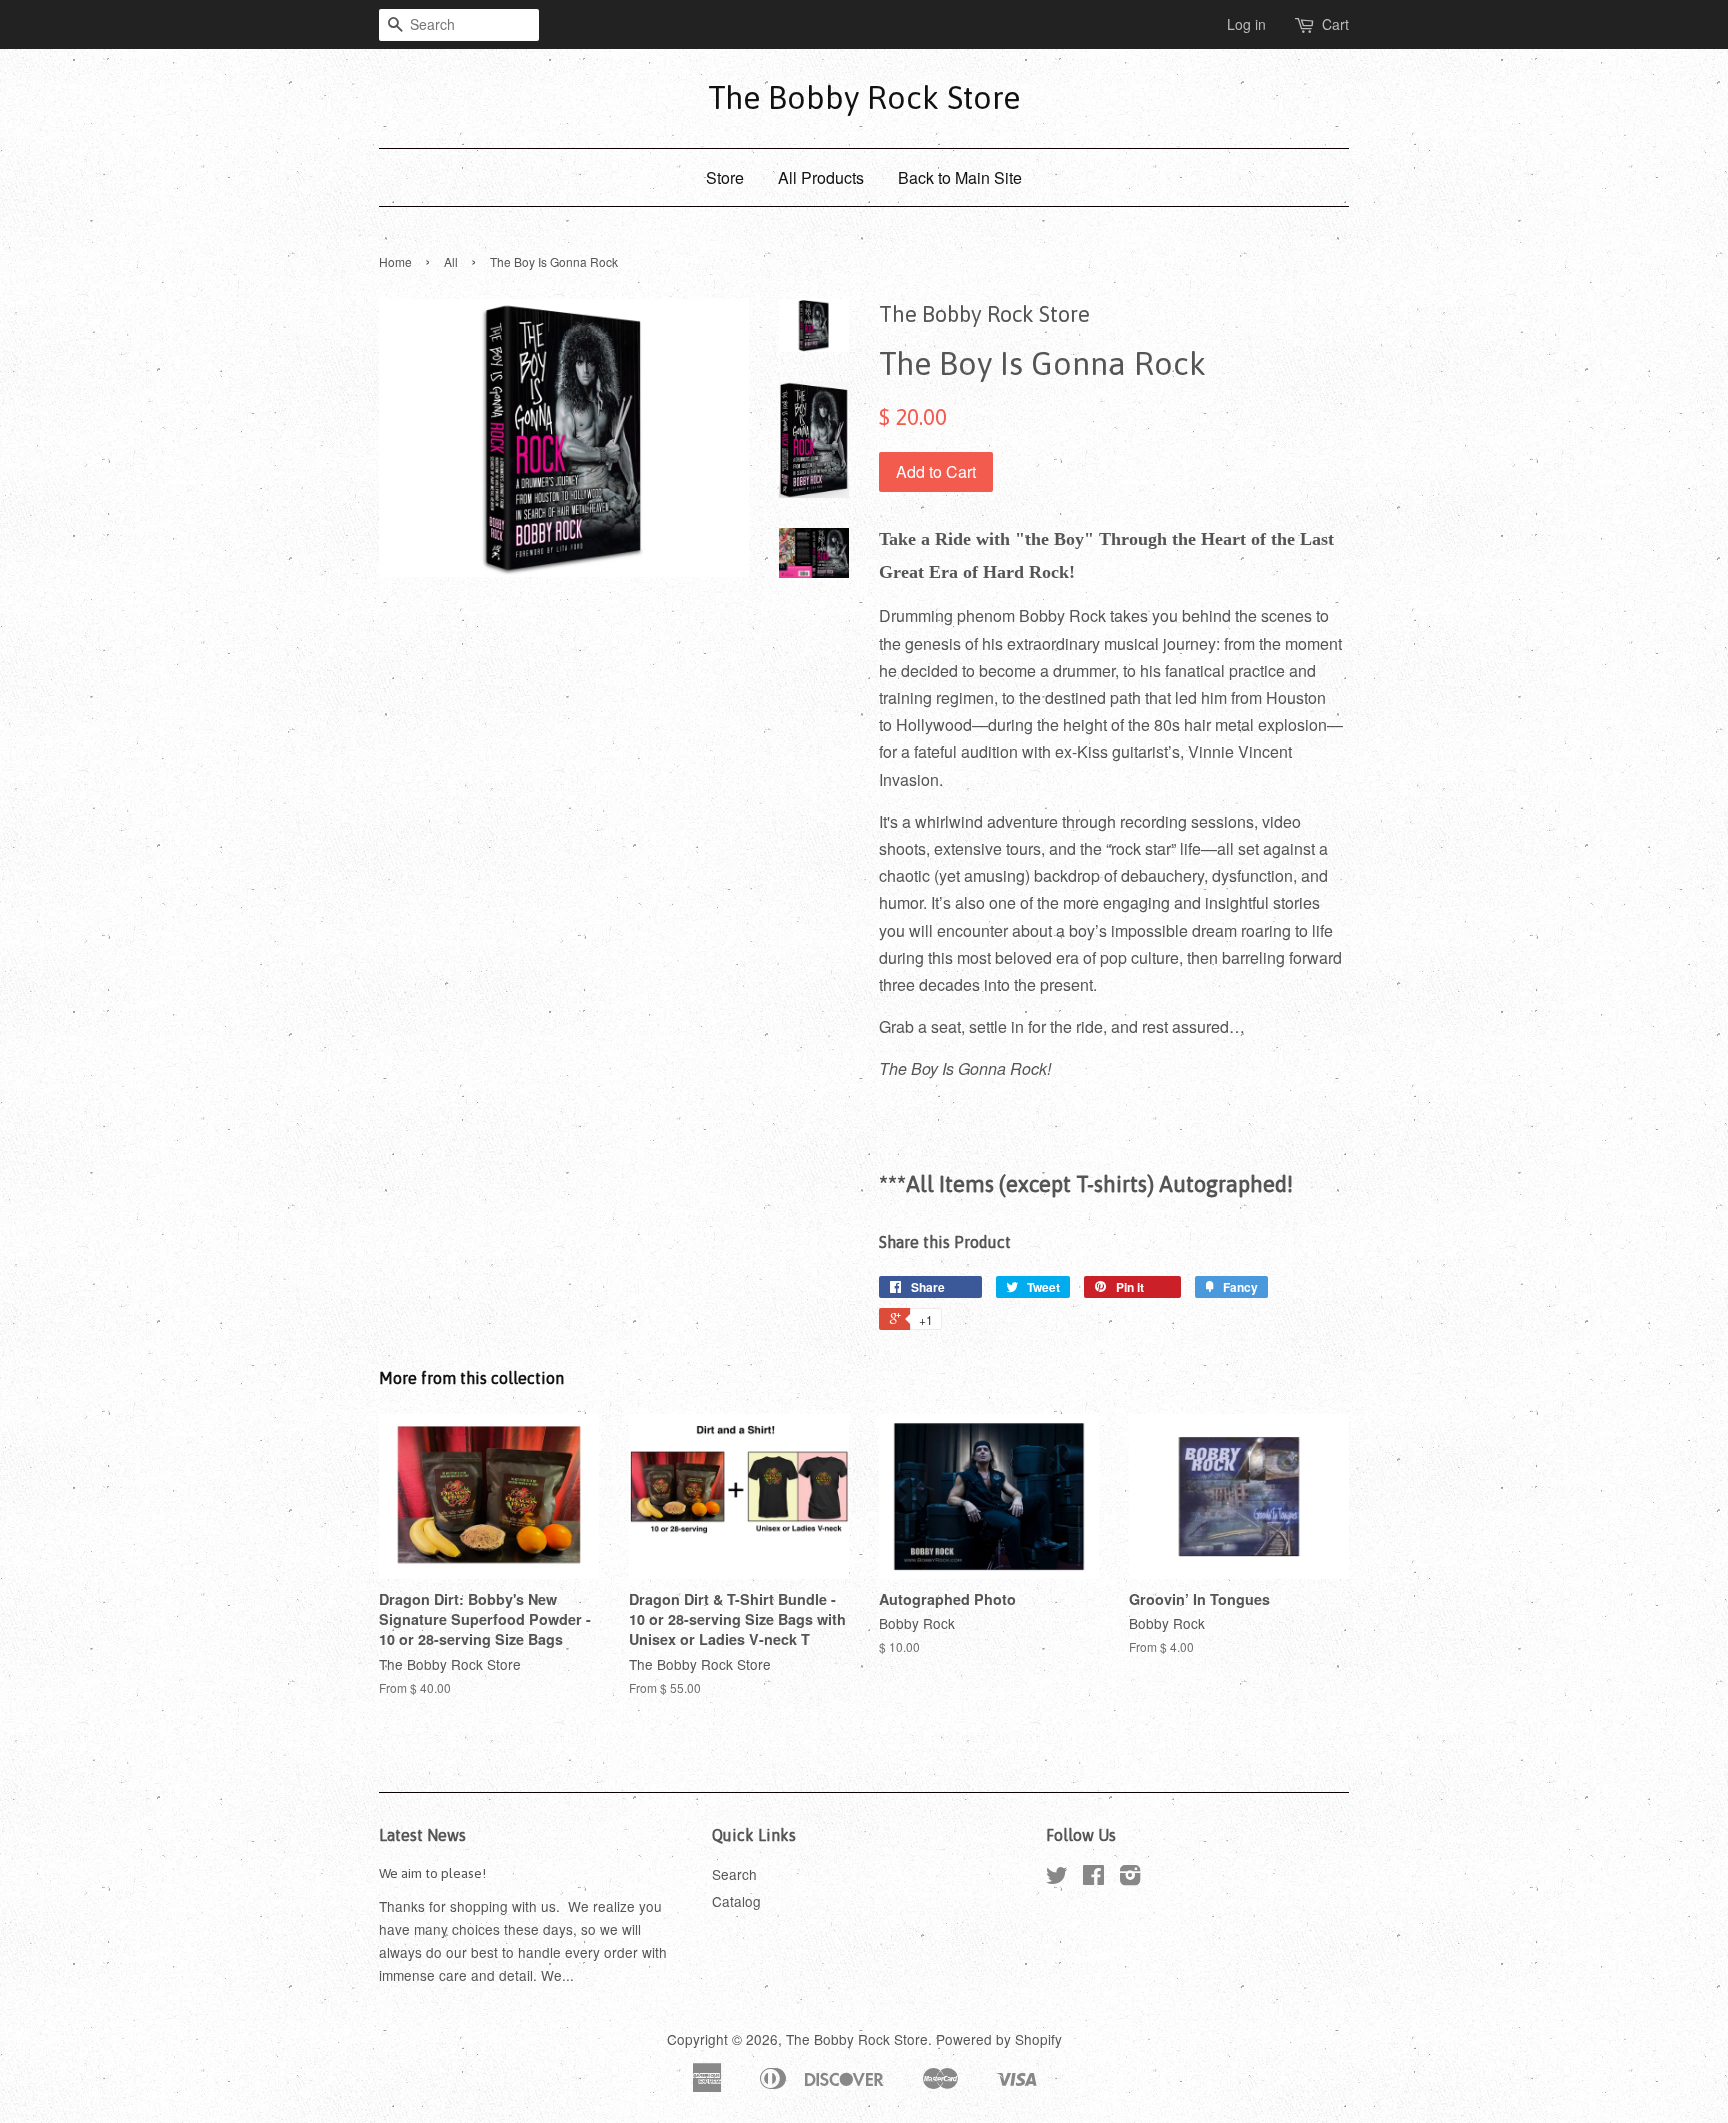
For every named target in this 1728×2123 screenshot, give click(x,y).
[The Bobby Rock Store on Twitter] (1057, 1878)
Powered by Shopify (999, 2039)
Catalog (736, 1901)
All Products (821, 177)
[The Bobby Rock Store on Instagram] (1130, 1878)
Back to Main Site (960, 177)
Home (395, 261)
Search (734, 1874)
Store (725, 177)
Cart (1335, 24)
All (451, 261)
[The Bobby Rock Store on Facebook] (1093, 1878)
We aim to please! (432, 1873)
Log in (1246, 24)
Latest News (422, 1835)
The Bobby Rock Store (864, 97)
